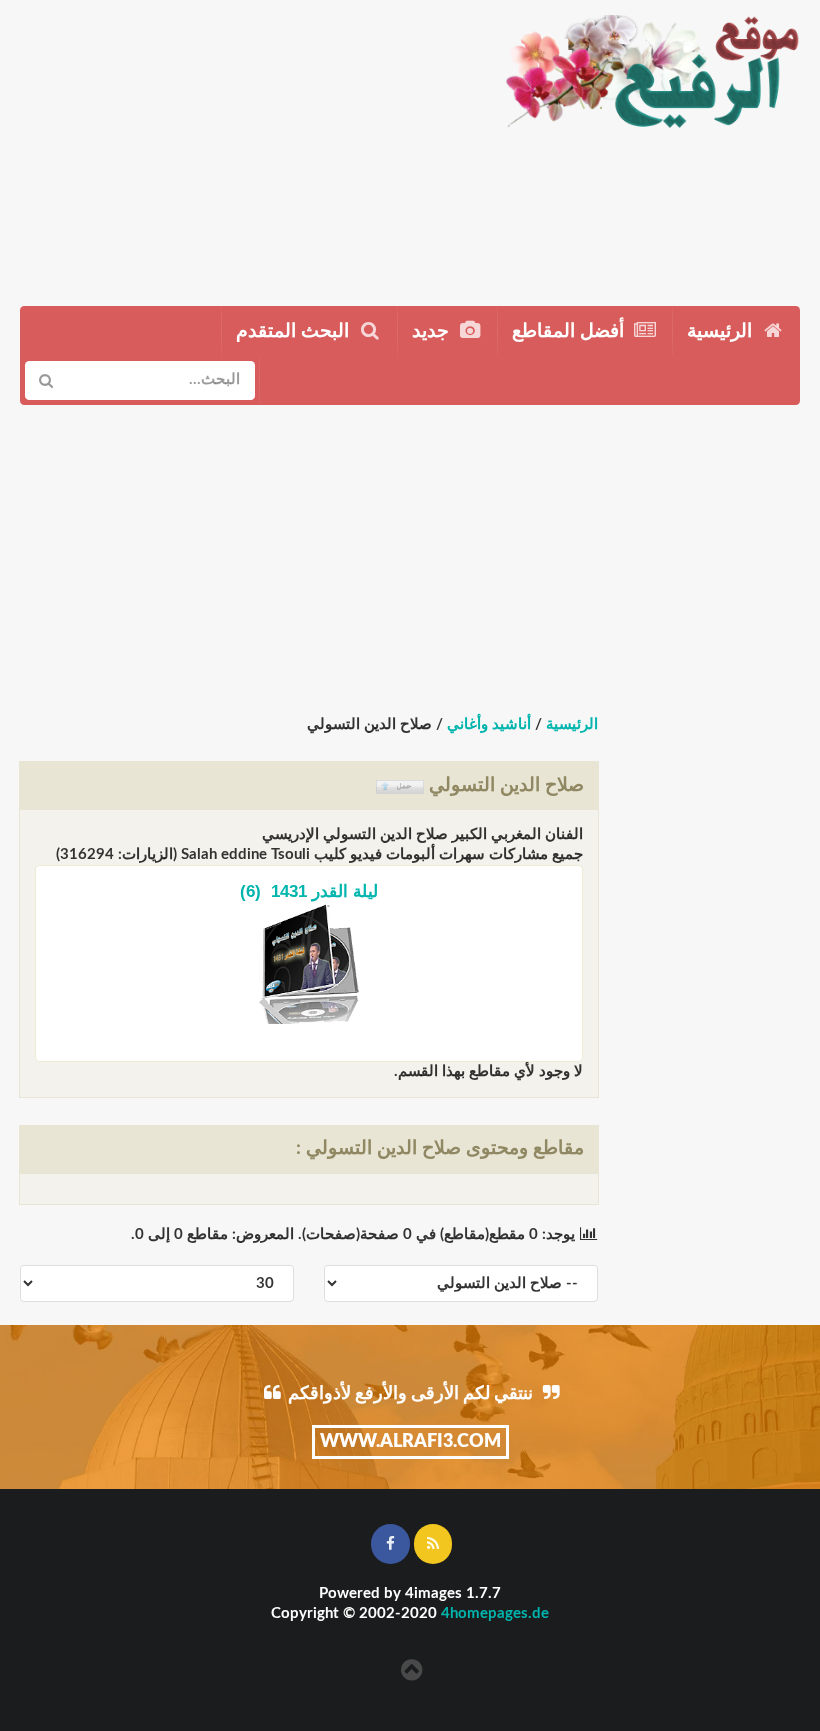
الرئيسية (722, 331)
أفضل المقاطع (570, 331)
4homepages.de (495, 1613)
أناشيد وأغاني (489, 724)
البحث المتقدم (295, 331)
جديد (433, 331)
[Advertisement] (242, 145)
